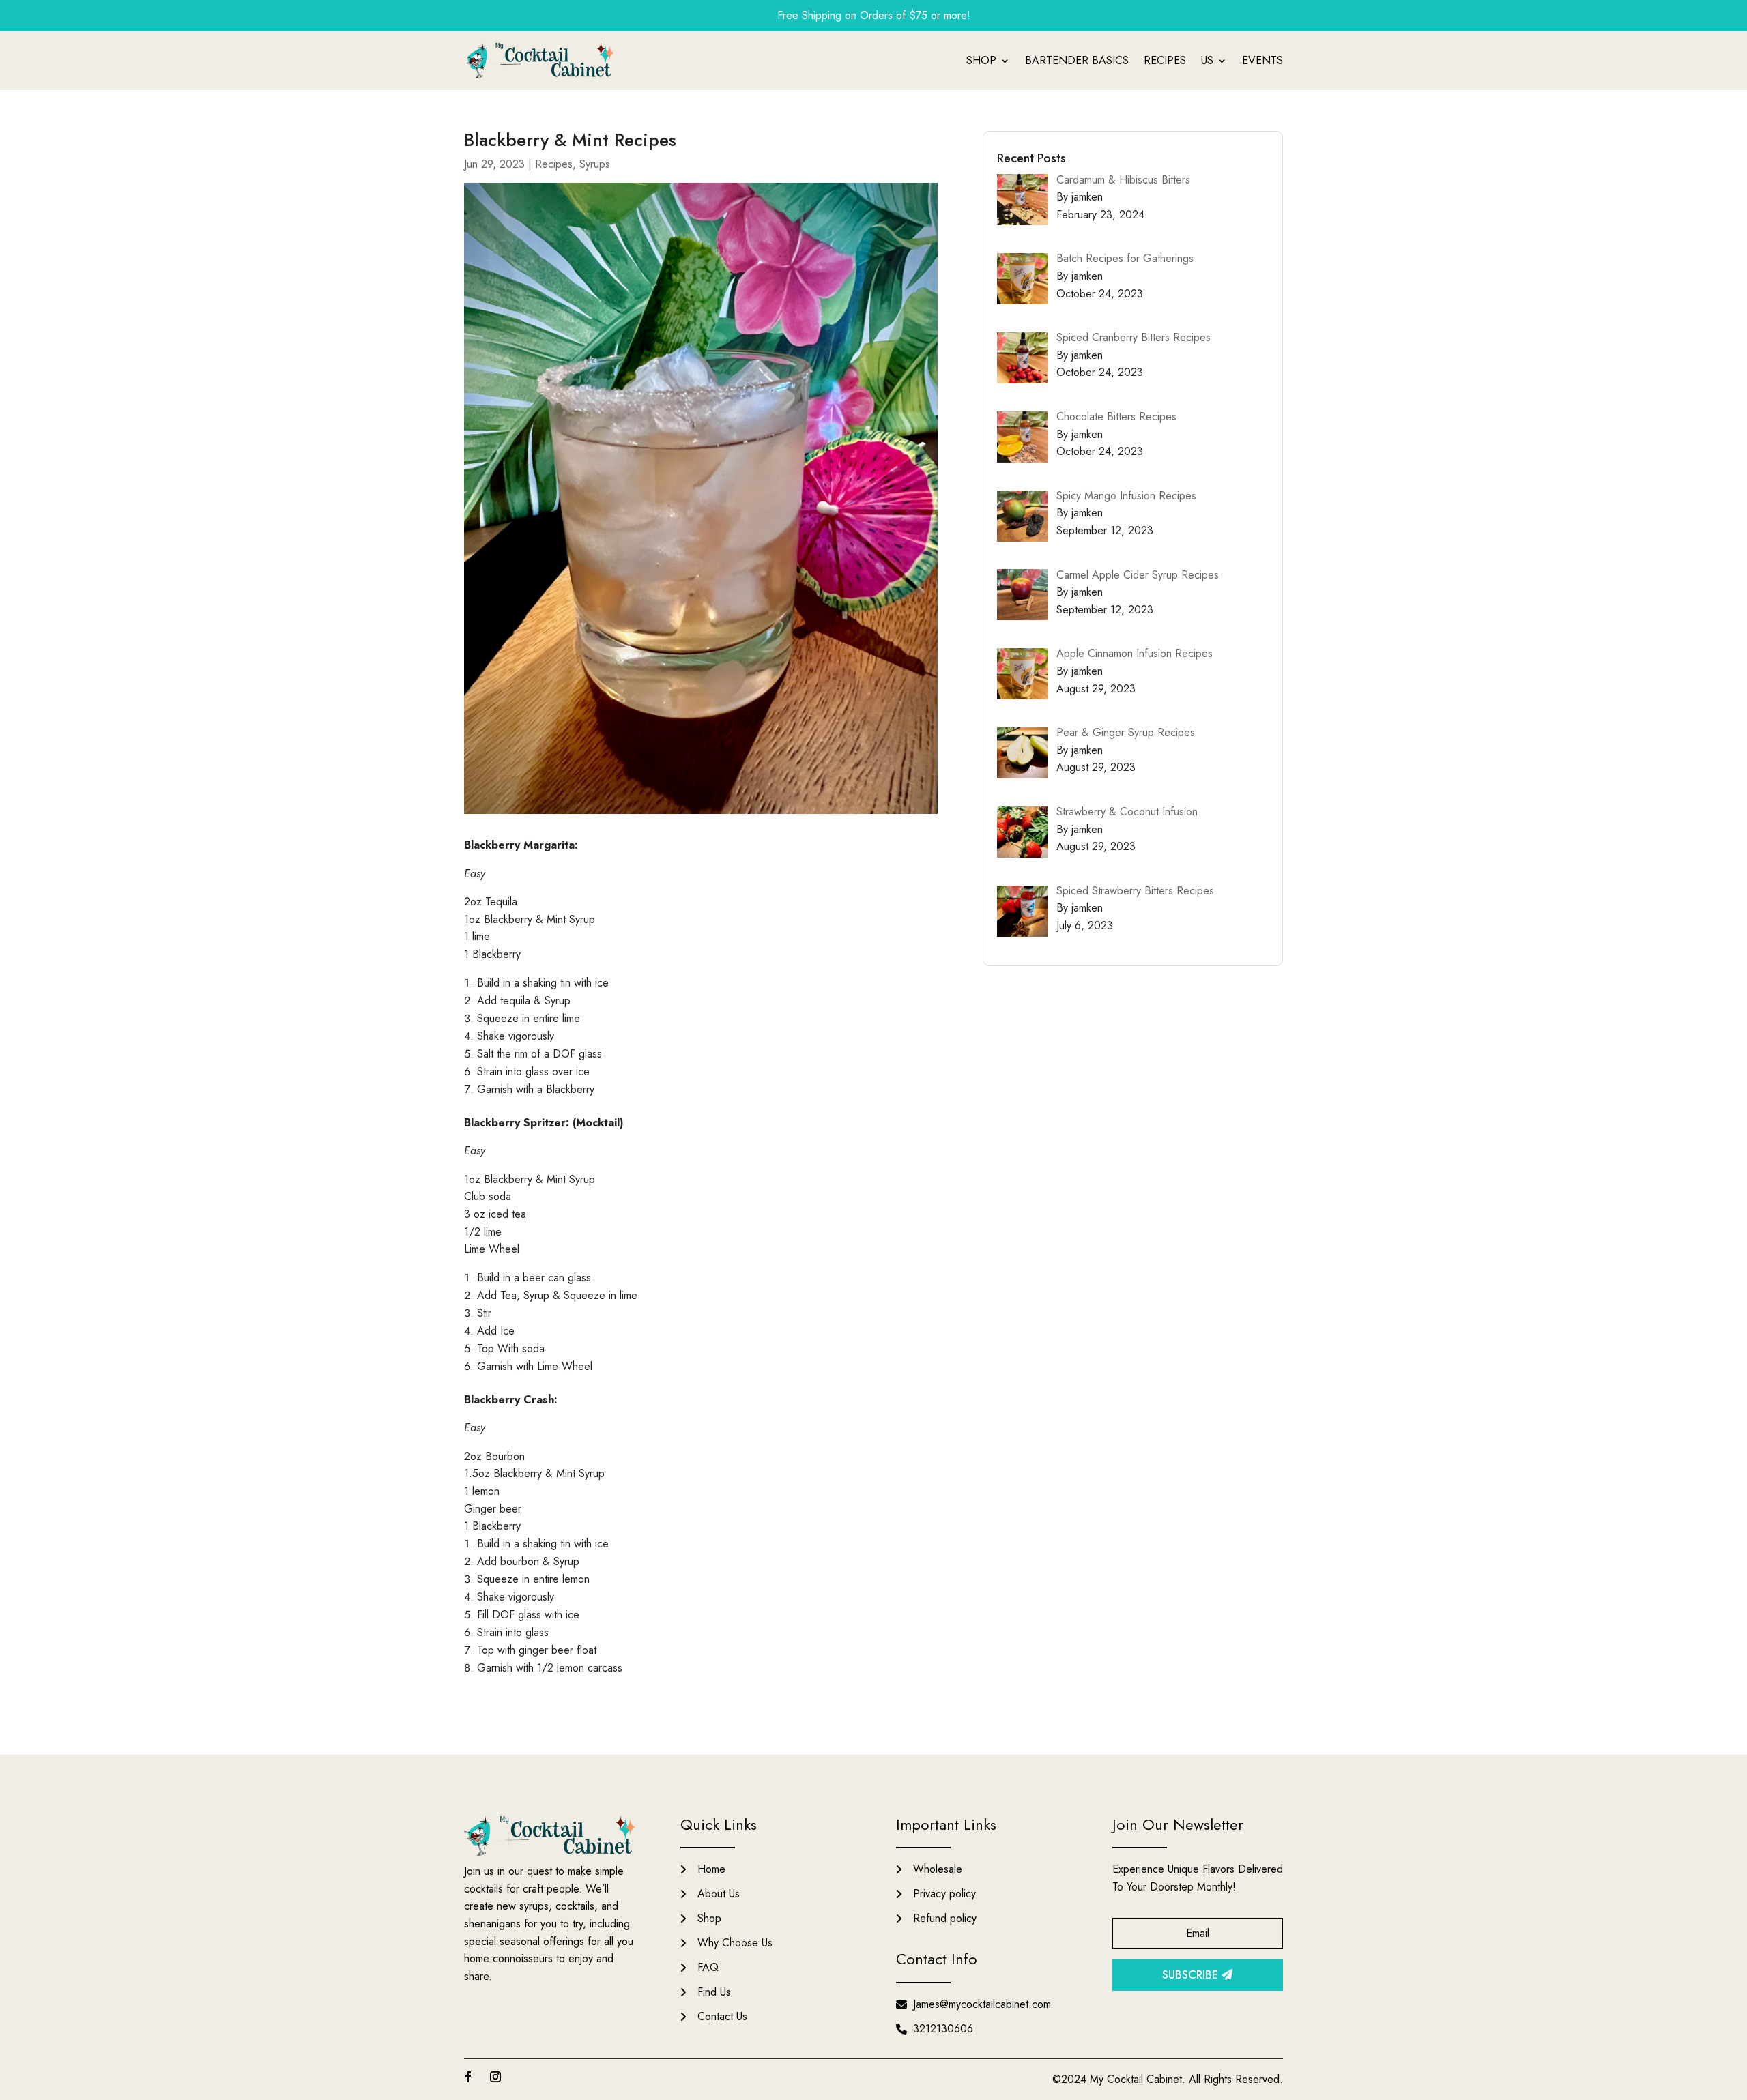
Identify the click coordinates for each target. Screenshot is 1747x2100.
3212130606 (943, 2029)
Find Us (714, 1992)
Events (1262, 60)
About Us (719, 1894)
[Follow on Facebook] (468, 2077)
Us (1207, 60)
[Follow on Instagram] (495, 2077)
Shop (981, 60)
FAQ (708, 1967)
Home (711, 1869)
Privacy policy (944, 1894)
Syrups (595, 164)
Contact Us (722, 2016)
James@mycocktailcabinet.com (982, 2004)
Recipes (1165, 60)
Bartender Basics (1077, 60)
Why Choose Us (735, 1943)
